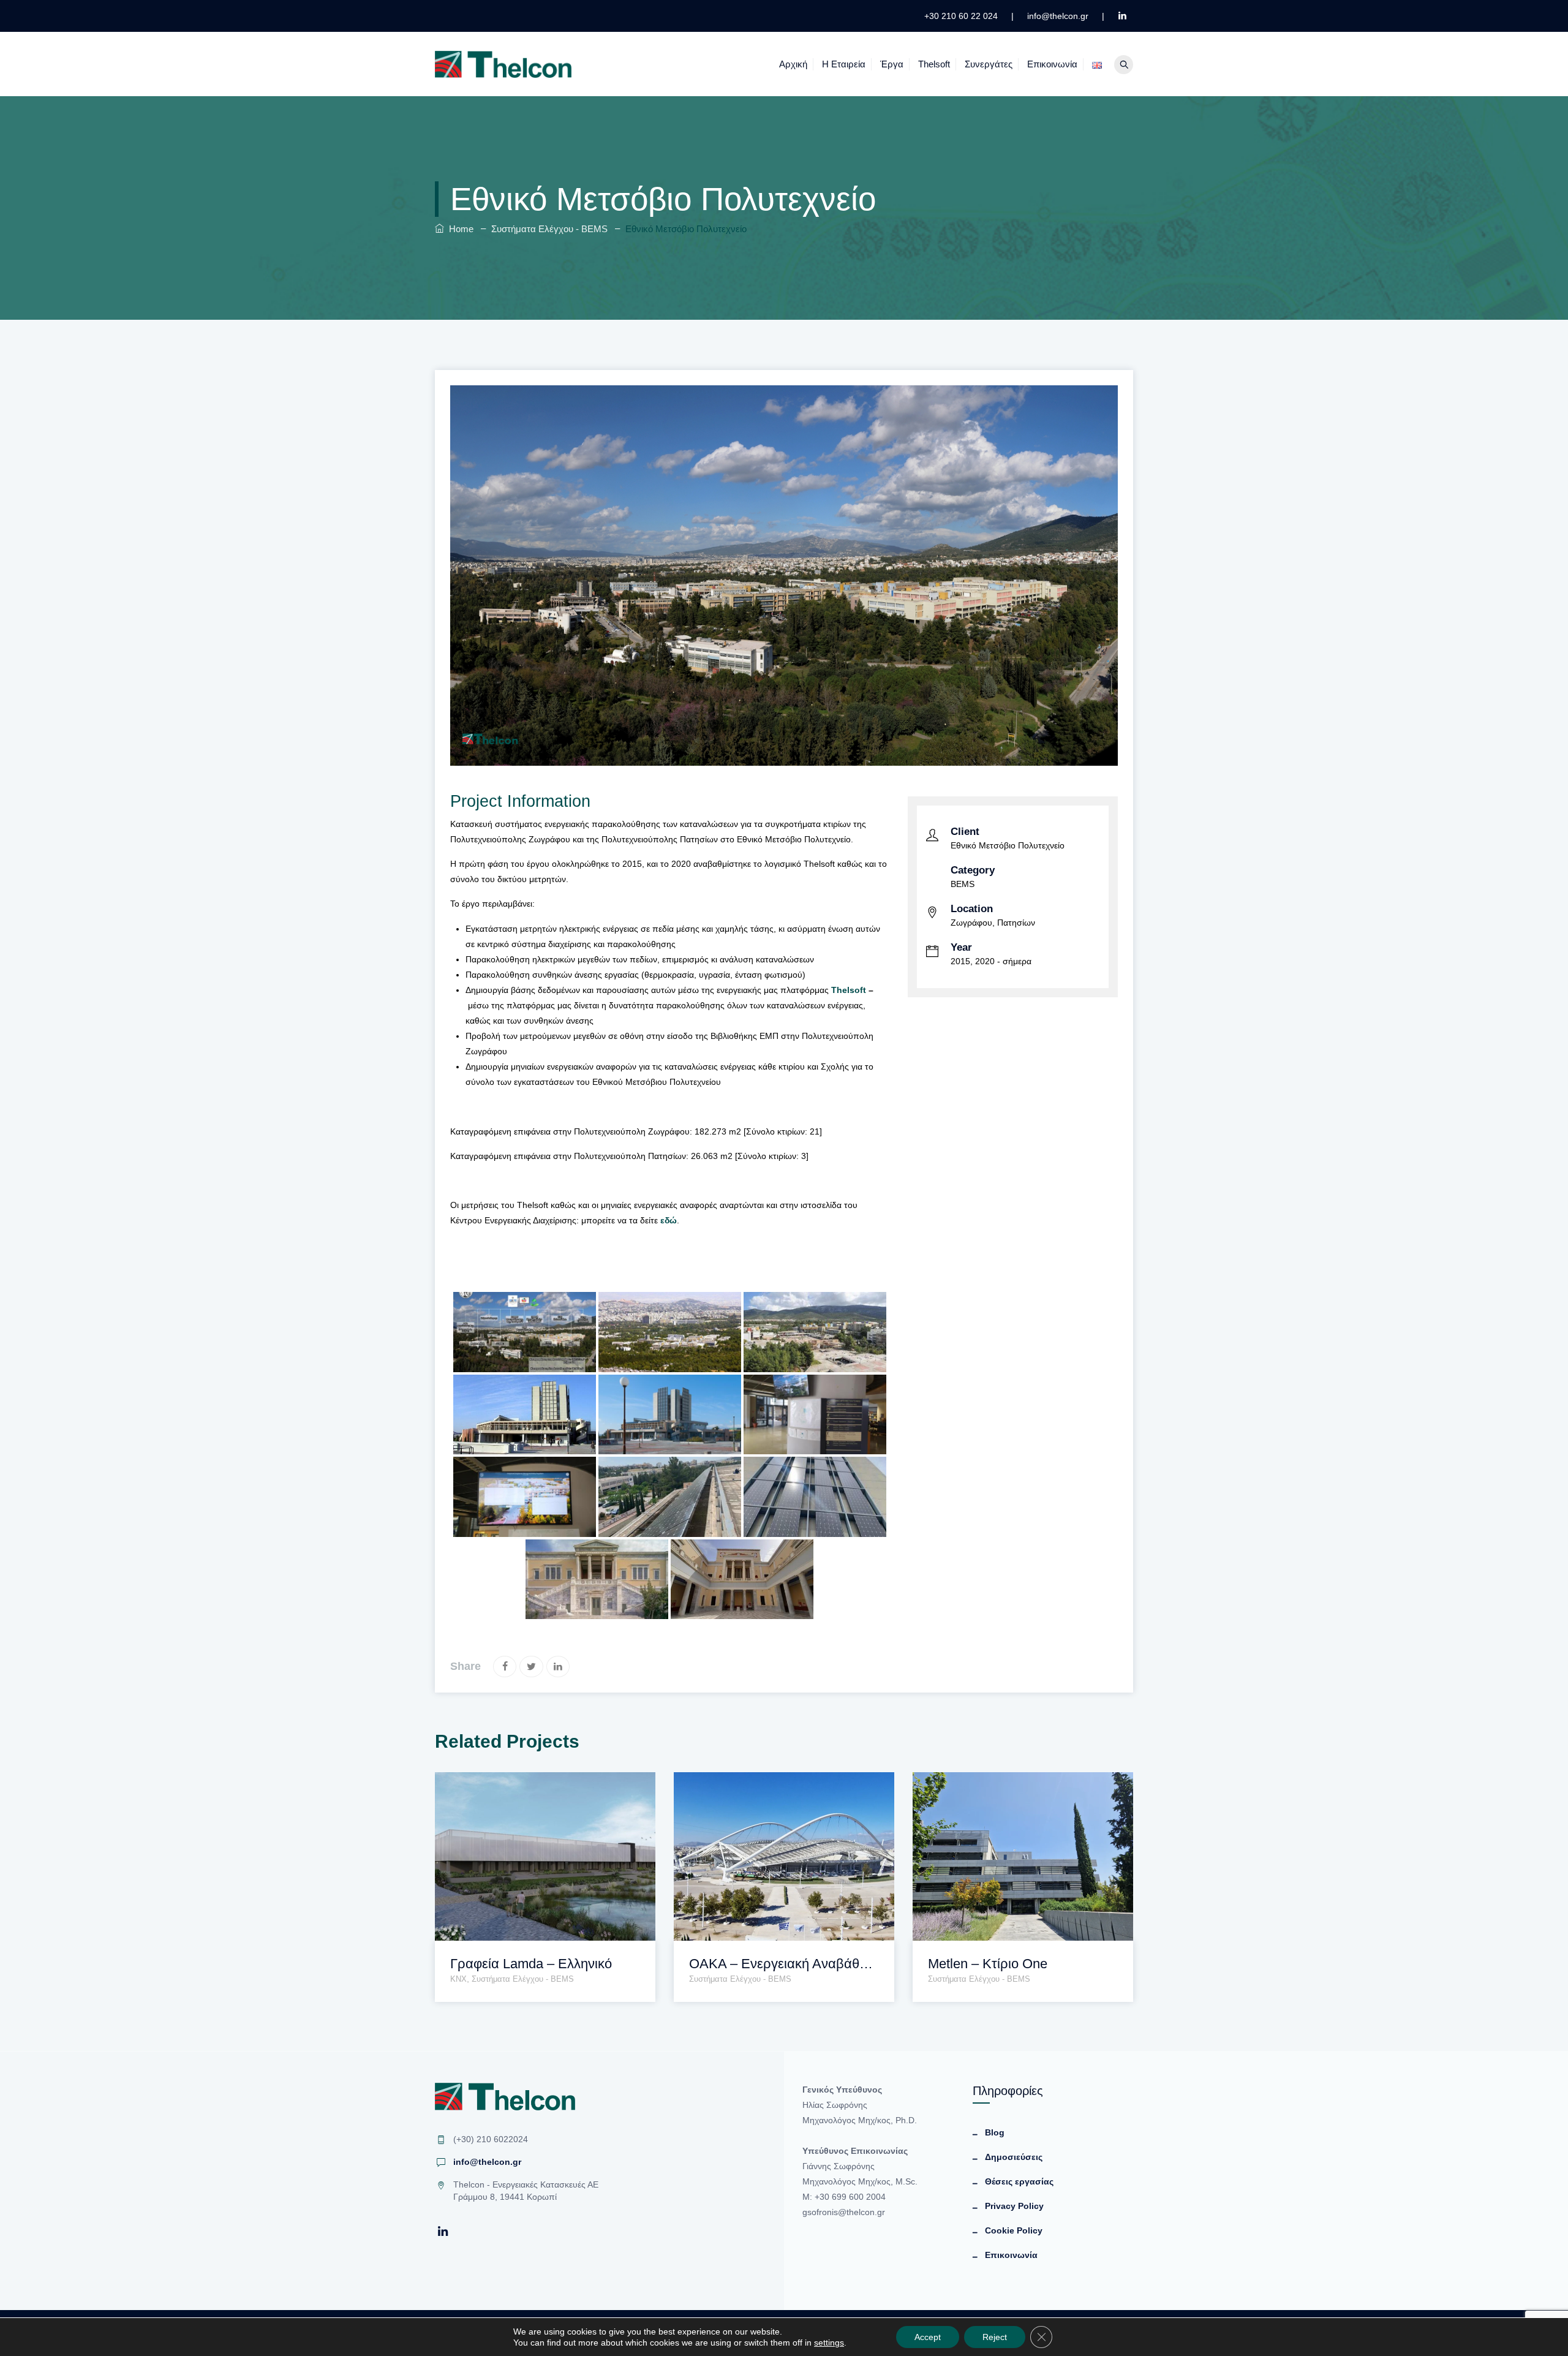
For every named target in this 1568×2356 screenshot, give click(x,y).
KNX (458, 1979)
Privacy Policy (1014, 2206)
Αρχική (793, 64)
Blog (995, 2132)
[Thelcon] (503, 64)
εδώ (669, 1220)
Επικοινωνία (1052, 64)
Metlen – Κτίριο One (988, 1964)
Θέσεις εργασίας (1019, 2181)
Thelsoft (934, 64)
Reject (995, 2337)
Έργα (892, 64)
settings (829, 2343)
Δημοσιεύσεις (1014, 2157)
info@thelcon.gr (487, 2162)
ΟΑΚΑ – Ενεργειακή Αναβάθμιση (784, 1964)
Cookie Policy (1014, 2230)
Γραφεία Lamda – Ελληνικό (531, 1964)
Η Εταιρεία (844, 64)
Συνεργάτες (989, 64)
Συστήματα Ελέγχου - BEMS (523, 1979)
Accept (928, 2337)
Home (459, 229)
